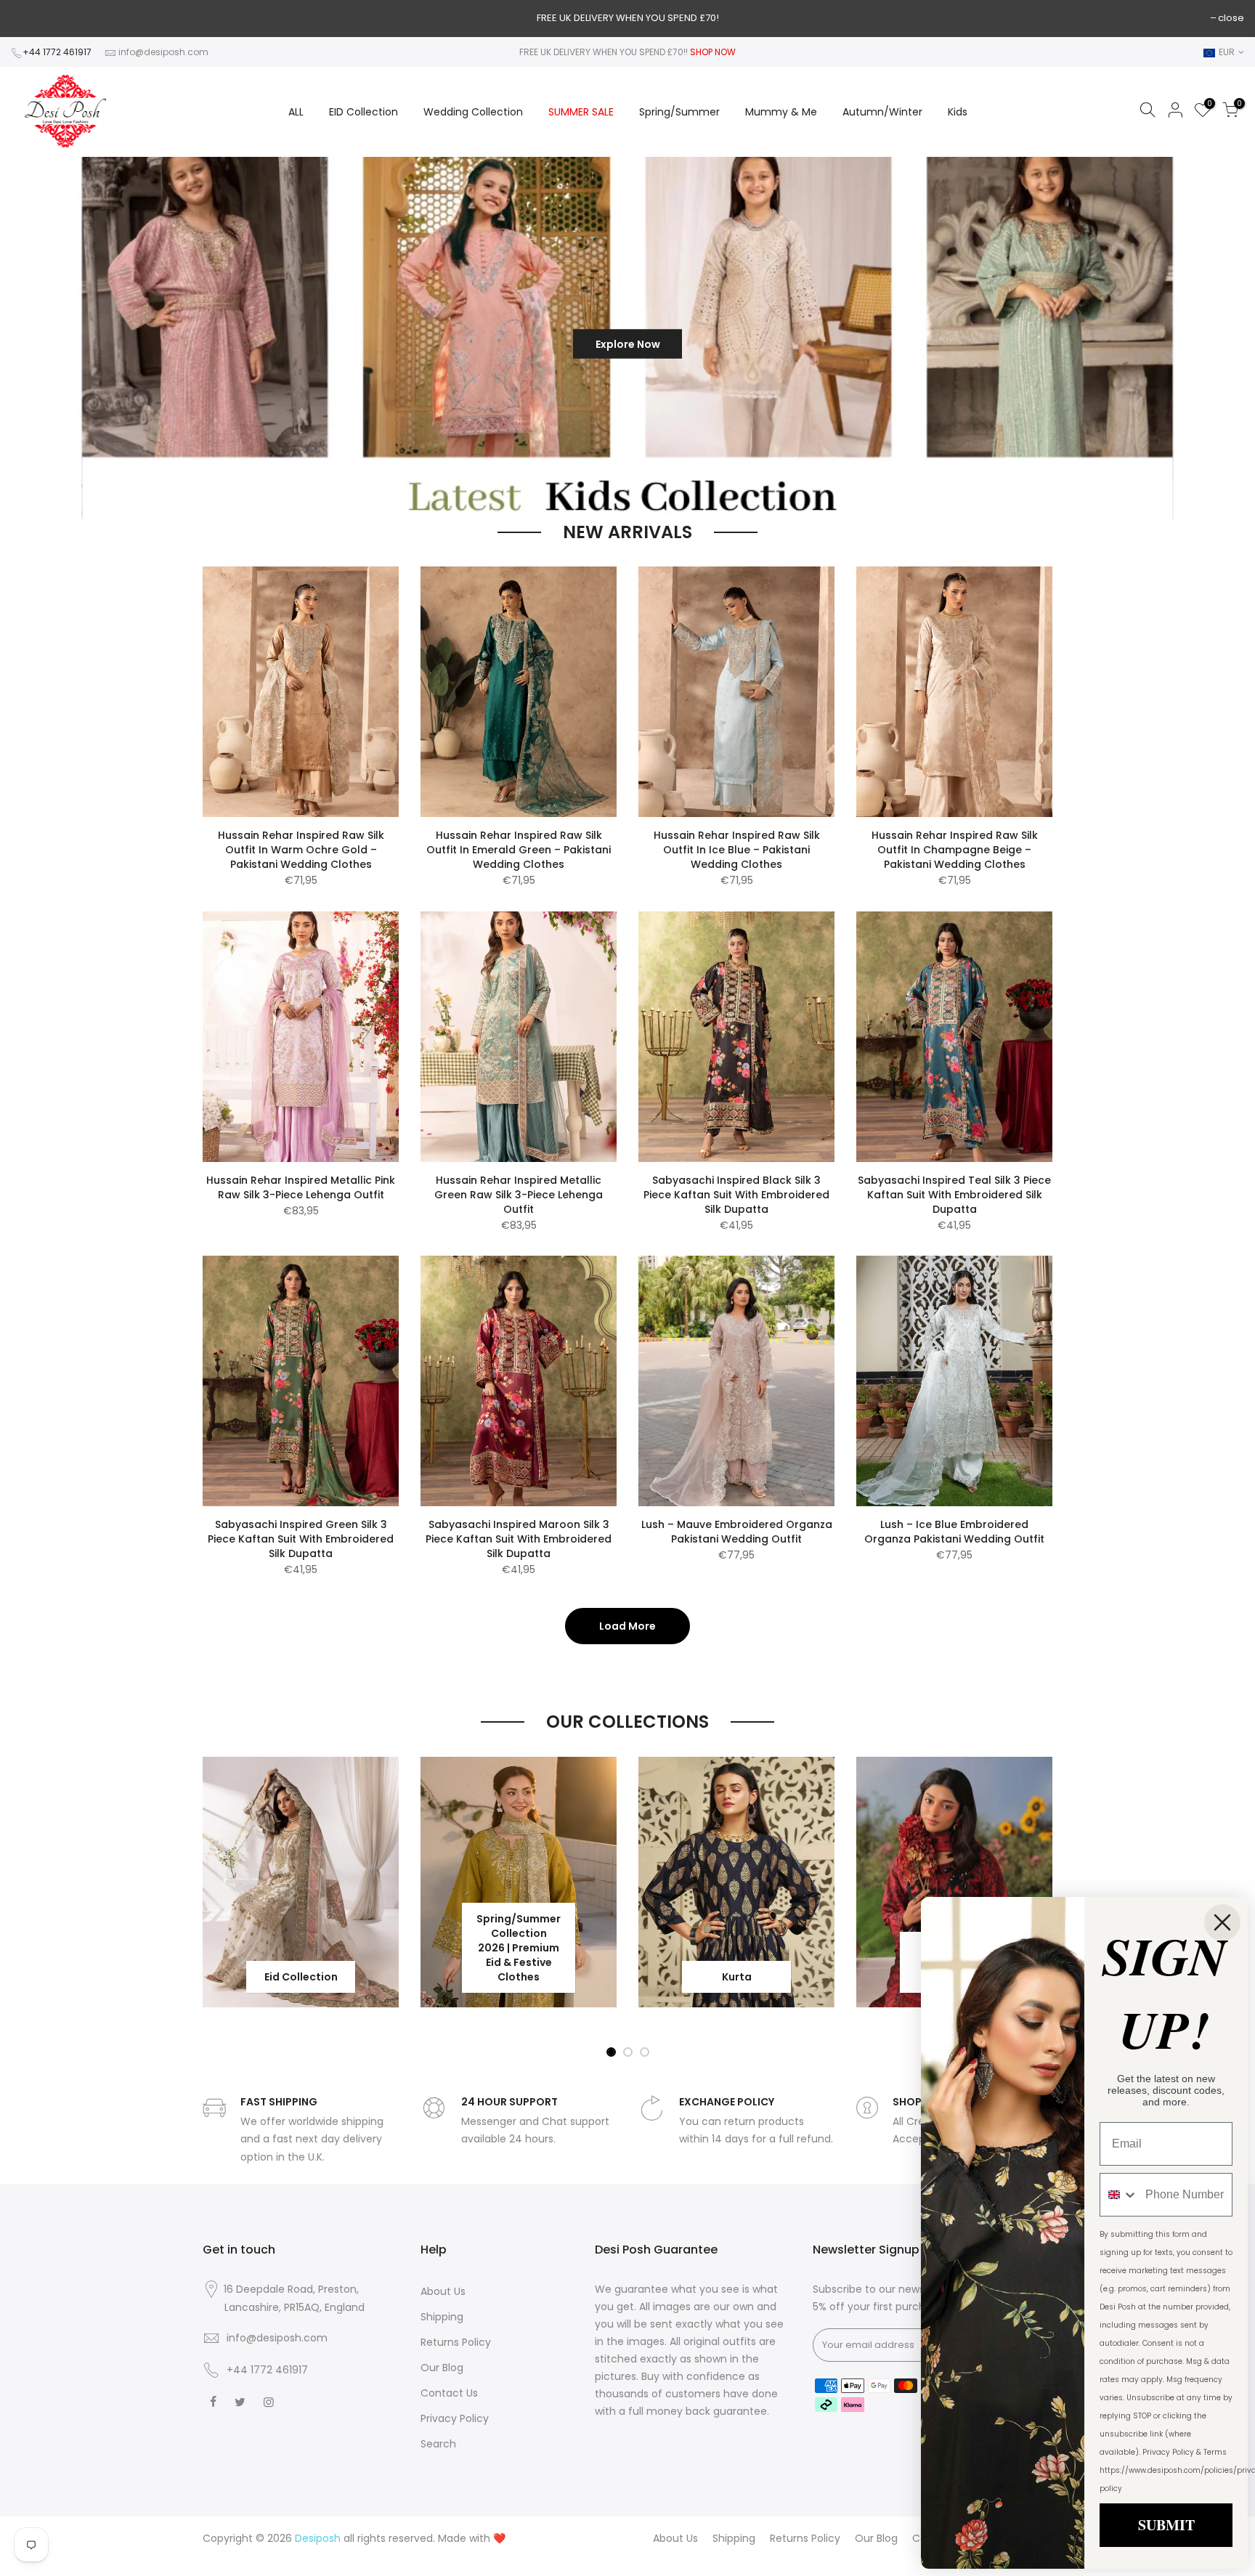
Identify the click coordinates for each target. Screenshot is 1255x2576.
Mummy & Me (781, 112)
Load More (627, 1626)
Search (438, 2444)
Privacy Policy (455, 2418)
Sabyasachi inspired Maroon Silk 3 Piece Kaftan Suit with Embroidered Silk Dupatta (519, 1539)
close (1231, 18)
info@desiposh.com (163, 52)
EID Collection (363, 112)
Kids (958, 112)
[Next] (1219, 339)
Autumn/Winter (882, 112)
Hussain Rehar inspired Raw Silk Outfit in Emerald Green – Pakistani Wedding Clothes (519, 850)
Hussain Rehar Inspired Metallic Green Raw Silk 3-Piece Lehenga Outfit (519, 1195)
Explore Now (536, 338)
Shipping (442, 2317)
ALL (296, 112)
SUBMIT (1166, 2525)
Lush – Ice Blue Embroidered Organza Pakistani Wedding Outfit (954, 1532)
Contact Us (449, 2393)
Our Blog (442, 2368)
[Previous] (35, 339)
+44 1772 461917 (57, 52)
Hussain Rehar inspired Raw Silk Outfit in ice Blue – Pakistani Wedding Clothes (737, 850)
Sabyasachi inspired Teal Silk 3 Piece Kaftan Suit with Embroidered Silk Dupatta (954, 1195)
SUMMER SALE (581, 112)
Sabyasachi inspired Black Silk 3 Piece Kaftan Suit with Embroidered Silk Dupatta (736, 1195)
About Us (443, 2291)
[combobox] (1119, 2195)
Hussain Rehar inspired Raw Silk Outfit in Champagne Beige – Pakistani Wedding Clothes (955, 850)
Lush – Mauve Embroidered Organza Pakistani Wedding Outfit (737, 1532)
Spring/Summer (679, 112)
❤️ (499, 2538)
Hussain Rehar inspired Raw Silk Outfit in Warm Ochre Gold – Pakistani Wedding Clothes (301, 850)
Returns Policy (456, 2342)
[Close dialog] (1222, 1922)
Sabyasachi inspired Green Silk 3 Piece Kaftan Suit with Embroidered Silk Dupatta (301, 1539)
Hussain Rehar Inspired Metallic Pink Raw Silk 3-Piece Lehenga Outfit (301, 1187)
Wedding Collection (473, 112)
